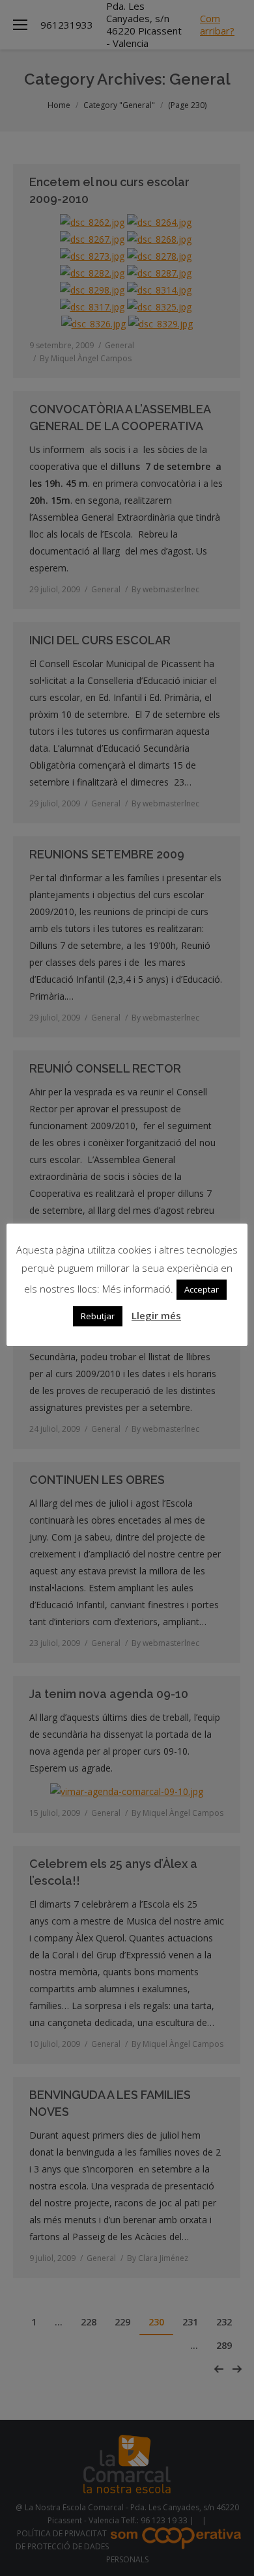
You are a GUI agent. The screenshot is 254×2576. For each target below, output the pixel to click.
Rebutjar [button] (98, 1316)
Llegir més (156, 1315)
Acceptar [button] (202, 1289)
